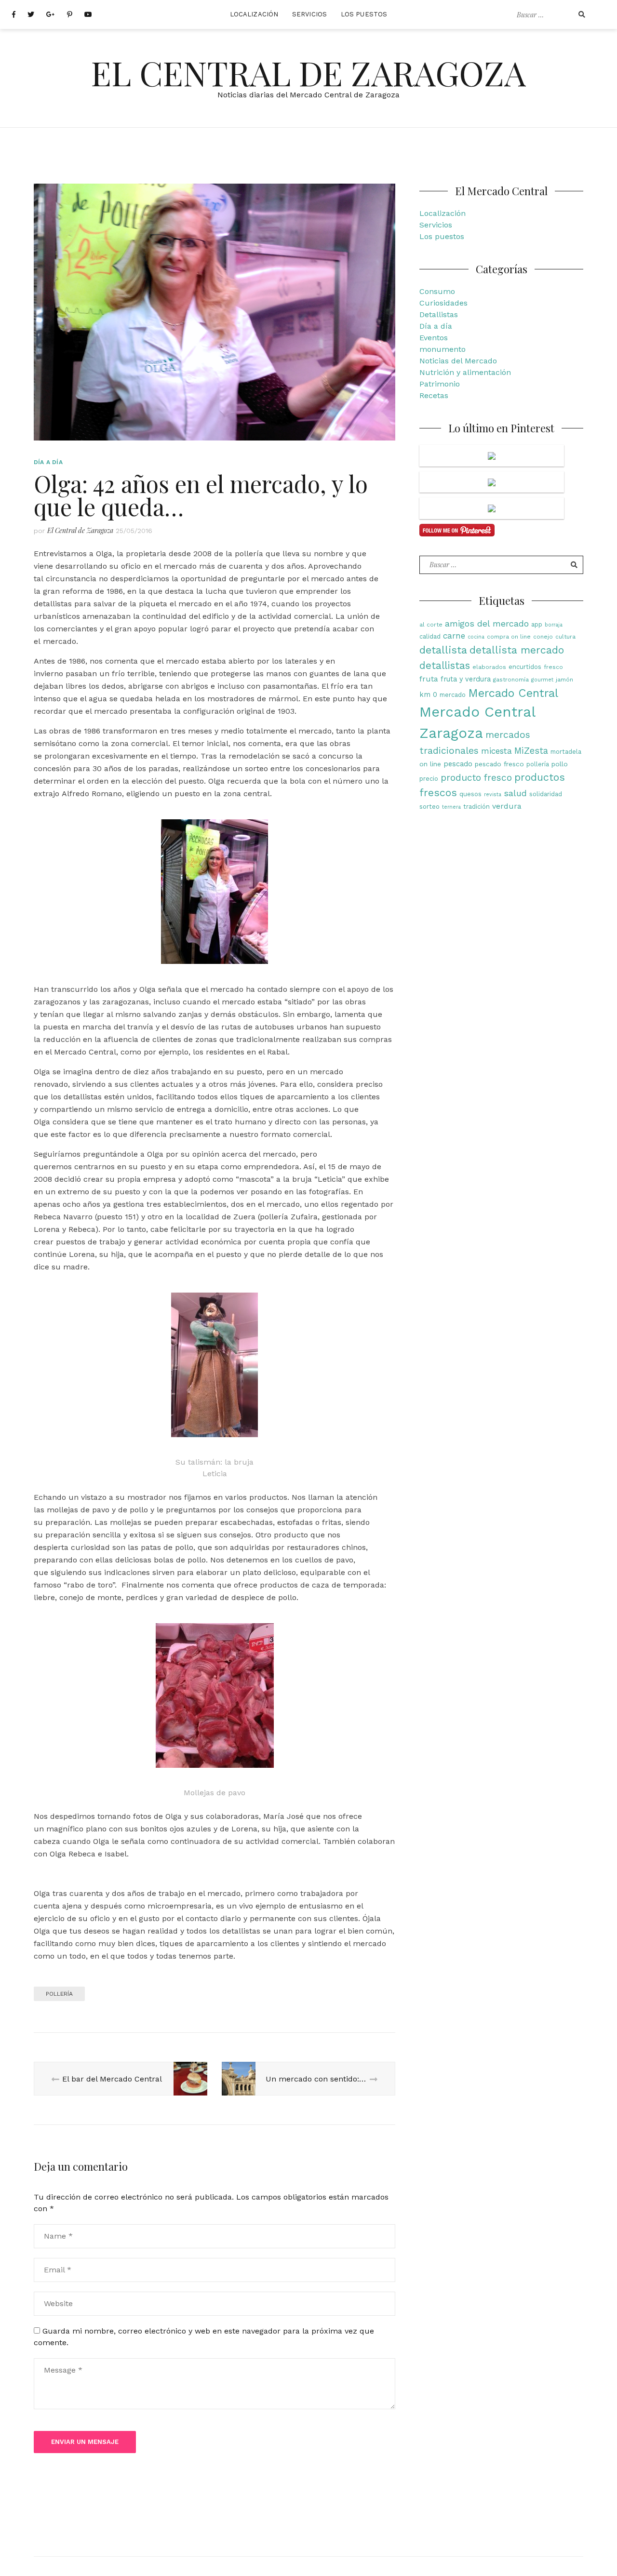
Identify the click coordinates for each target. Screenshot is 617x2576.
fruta (429, 679)
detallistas (445, 666)
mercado (453, 695)
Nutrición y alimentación (465, 372)
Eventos (434, 338)
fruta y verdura (466, 679)
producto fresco (476, 778)
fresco (553, 667)
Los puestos (364, 14)
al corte (431, 625)
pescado (458, 764)
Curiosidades (443, 303)
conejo (543, 637)
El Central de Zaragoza (308, 72)
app (537, 624)
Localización (254, 14)
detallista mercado (517, 650)
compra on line (509, 637)
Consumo (437, 291)
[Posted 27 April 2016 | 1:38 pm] (492, 456)
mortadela (566, 752)
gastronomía (511, 680)
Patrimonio (440, 384)
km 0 (428, 695)
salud (515, 793)
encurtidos (525, 667)
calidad (430, 636)
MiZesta (531, 751)
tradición (476, 807)
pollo (560, 764)
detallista (443, 650)
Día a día (48, 462)
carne (454, 636)
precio (429, 779)
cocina (476, 637)
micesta (496, 751)
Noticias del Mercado (458, 361)
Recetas (434, 395)
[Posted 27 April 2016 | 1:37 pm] (492, 482)
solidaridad (546, 794)
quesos (470, 794)
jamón (564, 680)
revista (493, 794)
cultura (565, 637)
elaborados (489, 667)
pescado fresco (499, 764)
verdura (507, 806)
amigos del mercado (487, 623)
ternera (451, 807)
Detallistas (439, 314)
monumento (443, 349)
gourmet (542, 680)
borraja (554, 625)
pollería (59, 1994)
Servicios (309, 14)
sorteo (429, 807)
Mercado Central (513, 693)
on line (430, 764)
